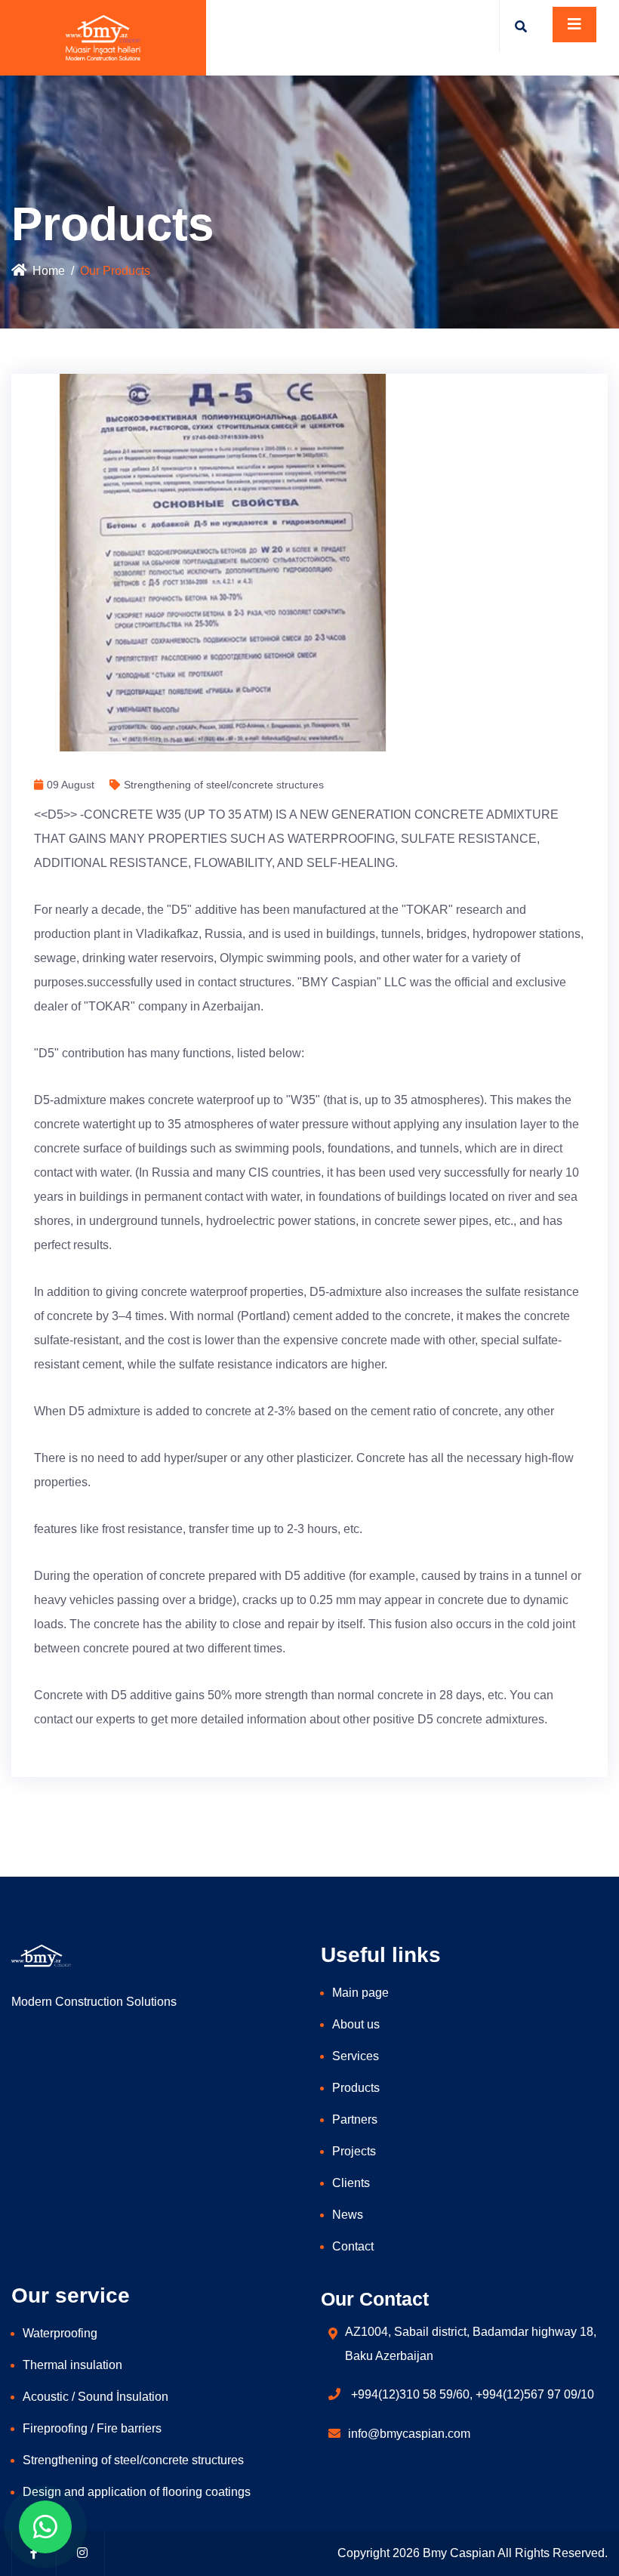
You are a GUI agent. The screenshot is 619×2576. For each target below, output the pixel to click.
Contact (353, 2246)
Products (356, 2088)
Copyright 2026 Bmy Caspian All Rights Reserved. (473, 2553)
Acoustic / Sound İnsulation (95, 2397)
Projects (354, 2151)
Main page (360, 1993)
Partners (355, 2119)
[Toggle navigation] (574, 25)
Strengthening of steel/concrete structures (133, 2460)
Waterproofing (60, 2333)
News (348, 2215)
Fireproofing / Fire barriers (92, 2428)
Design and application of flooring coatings (137, 2492)
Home (49, 271)
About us (356, 2024)
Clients (351, 2183)
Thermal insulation (72, 2365)
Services (356, 2056)
